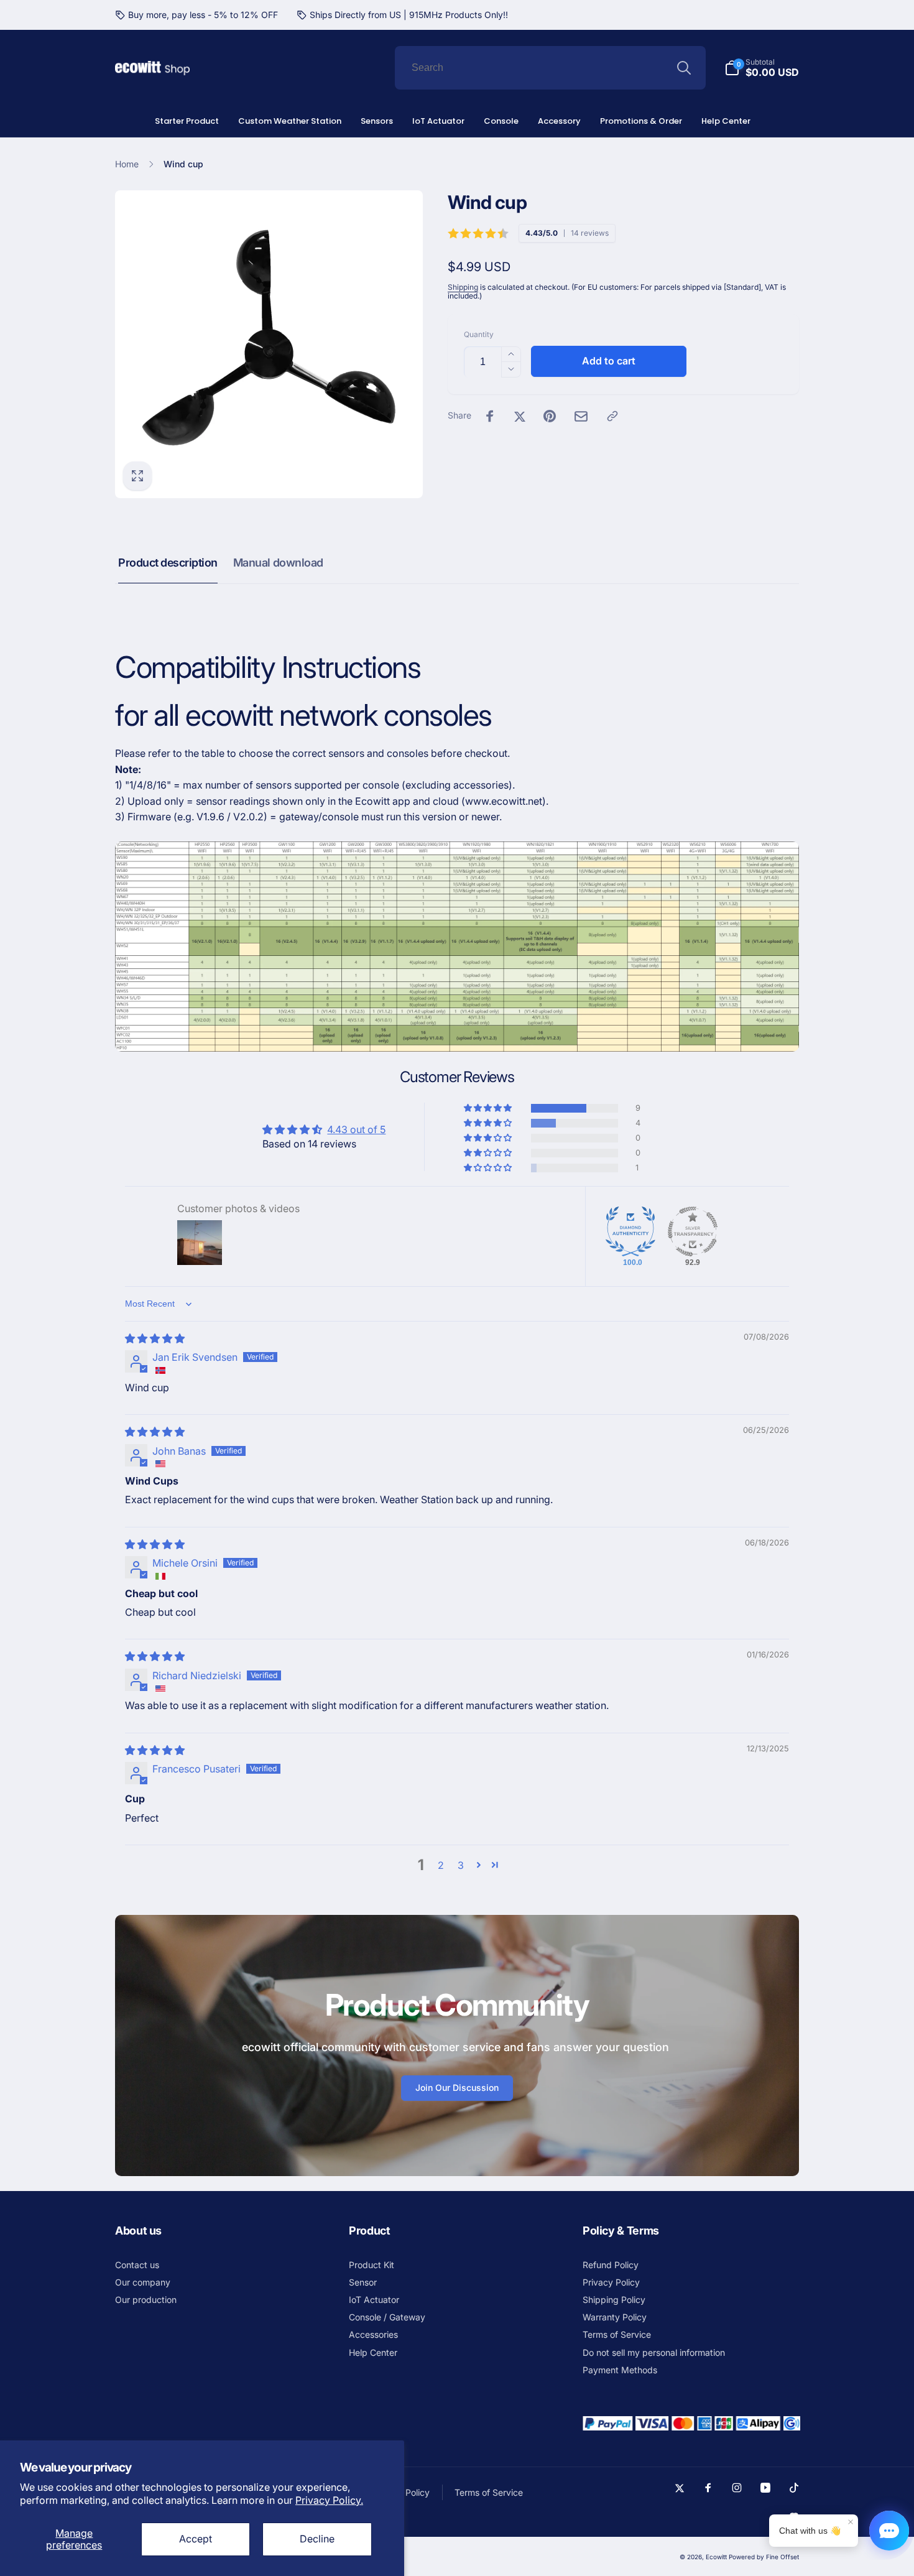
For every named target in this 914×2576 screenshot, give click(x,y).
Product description (168, 563)
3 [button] (461, 1865)
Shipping (463, 287)
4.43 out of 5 (356, 1129)
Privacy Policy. (329, 2500)
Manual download (278, 563)
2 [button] (441, 1865)
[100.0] (630, 1231)
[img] (155, 1338)
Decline (317, 2539)
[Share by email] (581, 416)
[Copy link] (612, 416)
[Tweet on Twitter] (520, 416)
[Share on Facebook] (490, 416)
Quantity (479, 334)
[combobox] (550, 68)
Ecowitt (716, 2557)
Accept (196, 2539)
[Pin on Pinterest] (550, 416)
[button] (489, 1108)
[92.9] (693, 1231)
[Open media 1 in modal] (269, 344)
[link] (196, 15)
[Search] (684, 68)
